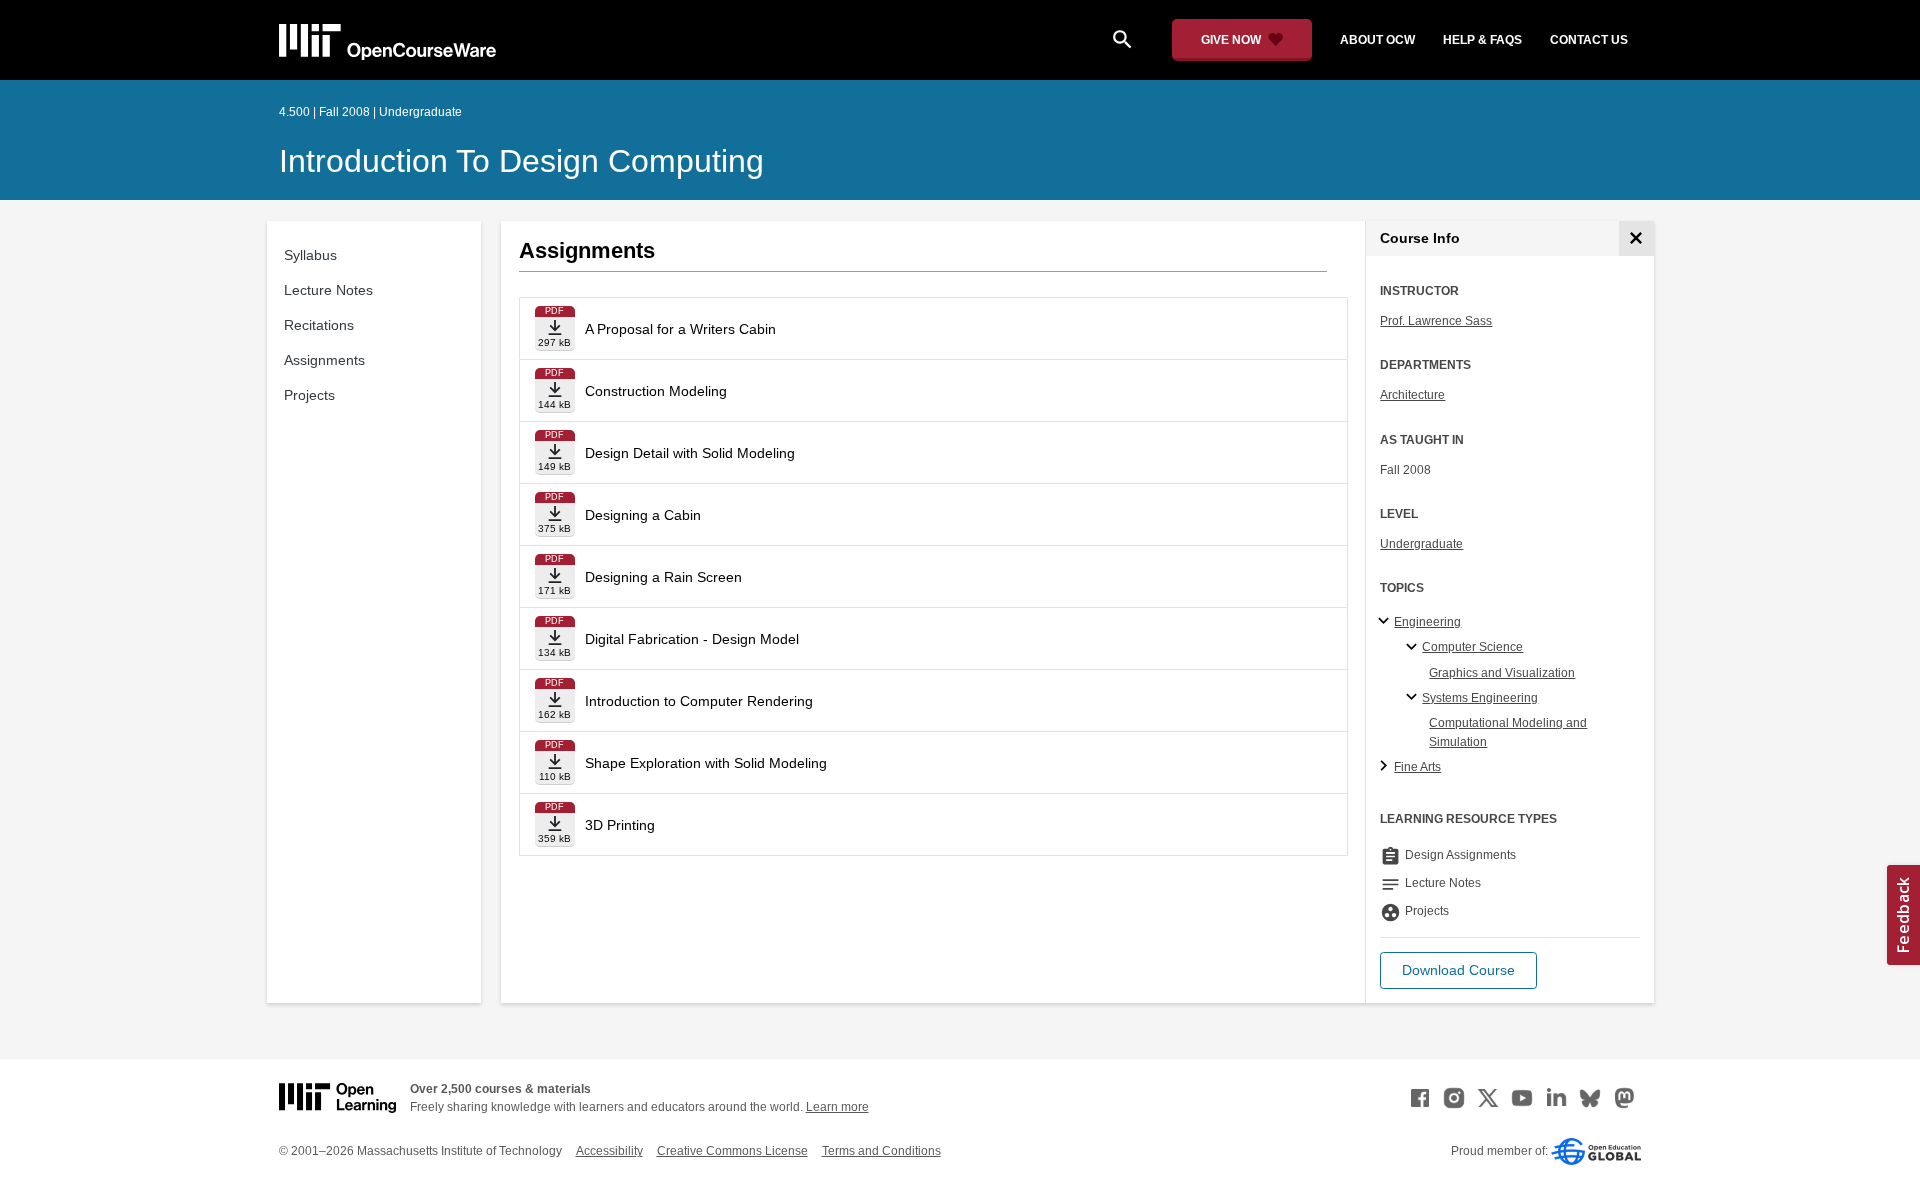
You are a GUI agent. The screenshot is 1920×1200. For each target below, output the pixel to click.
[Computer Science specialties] (1414, 648)
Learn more (837, 1107)
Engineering (1427, 622)
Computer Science (1472, 647)
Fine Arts (1417, 767)
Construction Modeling (656, 391)
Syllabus (310, 255)
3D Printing (620, 825)
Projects (309, 395)
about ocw (1377, 40)
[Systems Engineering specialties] (1414, 698)
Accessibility (609, 1151)
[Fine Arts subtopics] (1386, 767)
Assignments (324, 360)
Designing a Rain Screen (663, 577)
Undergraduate (1421, 544)
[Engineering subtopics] (1386, 622)
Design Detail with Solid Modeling (690, 453)
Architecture (1412, 395)
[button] (1458, 970)
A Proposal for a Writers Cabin (680, 329)
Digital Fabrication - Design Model (692, 639)
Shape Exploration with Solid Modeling (706, 763)
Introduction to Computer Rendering (699, 701)
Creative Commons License (732, 1151)
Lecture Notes (328, 290)
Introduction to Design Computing (521, 161)
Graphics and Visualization (1502, 673)
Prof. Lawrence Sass (1436, 321)
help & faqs (1482, 40)
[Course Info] (1636, 238)
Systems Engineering (1480, 698)
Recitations (319, 325)
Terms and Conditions (881, 1151)
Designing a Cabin (643, 515)
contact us (1589, 40)
